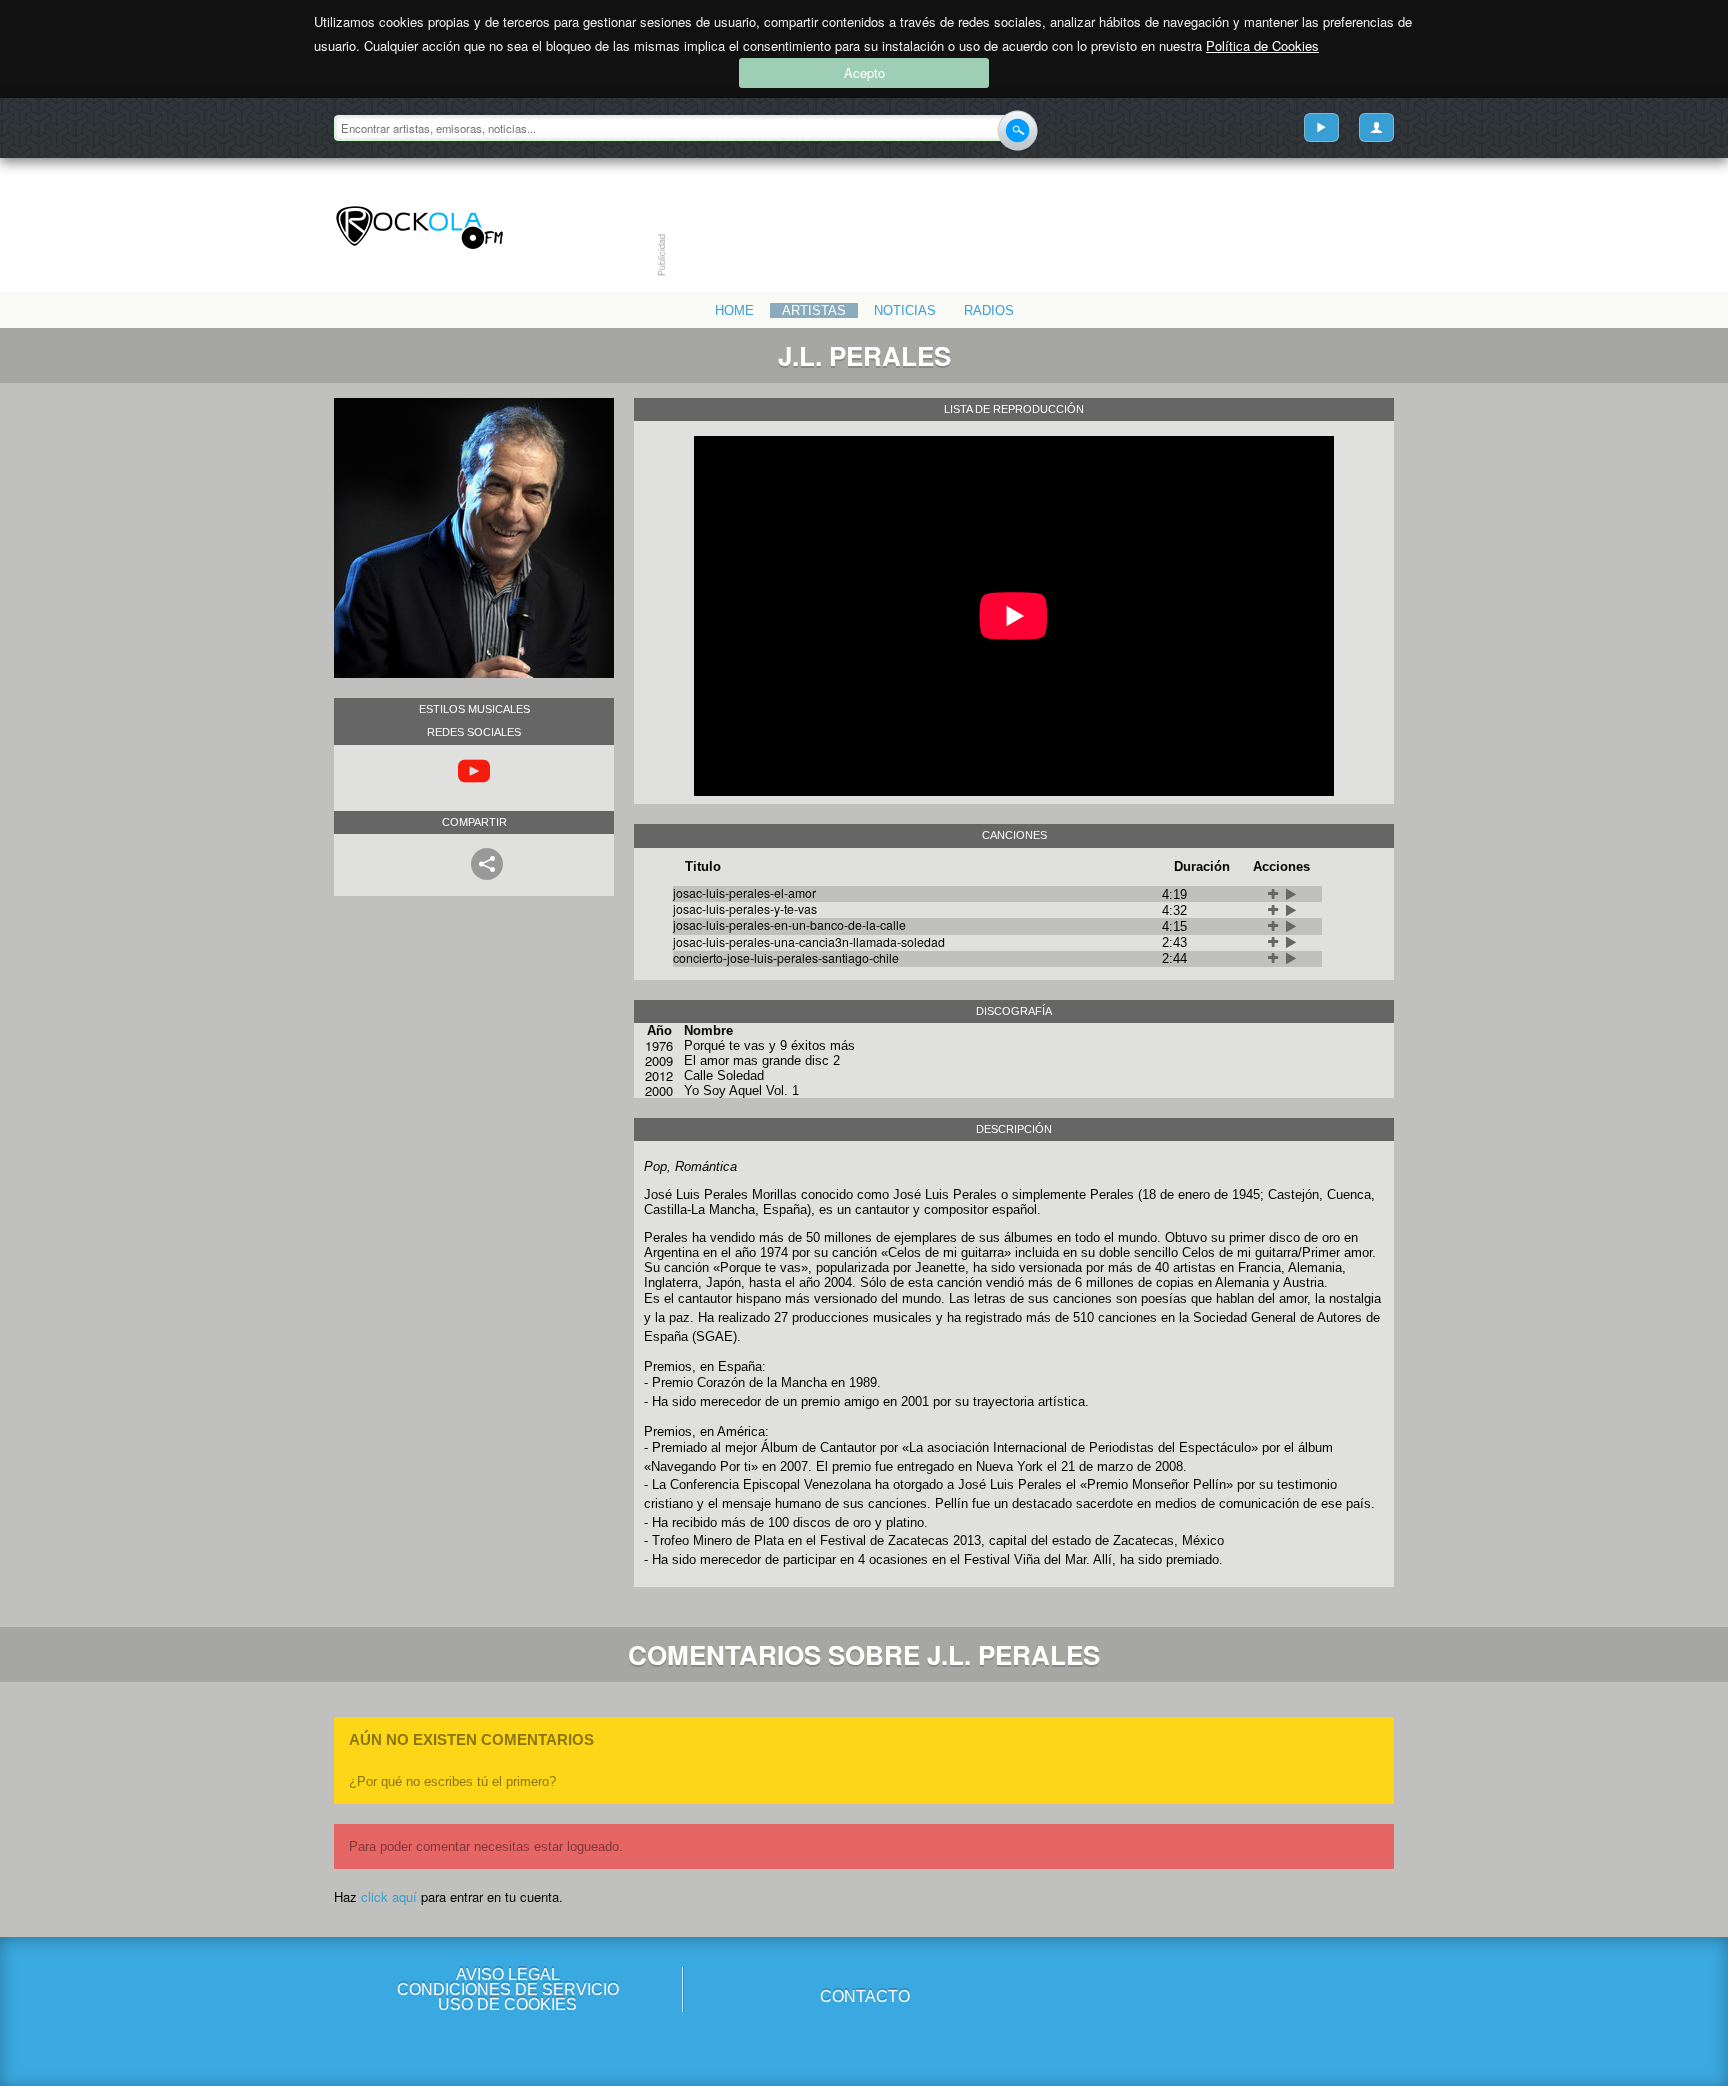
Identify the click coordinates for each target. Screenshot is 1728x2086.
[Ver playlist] (1321, 127)
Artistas (814, 310)
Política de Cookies (1262, 45)
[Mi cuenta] (1376, 127)
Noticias (905, 310)
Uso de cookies (507, 2004)
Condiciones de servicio (508, 1989)
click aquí (389, 1896)
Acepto (864, 72)
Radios (989, 310)
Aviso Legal (508, 1974)
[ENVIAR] (1017, 130)
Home (734, 310)
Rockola (419, 228)
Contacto (865, 1996)
